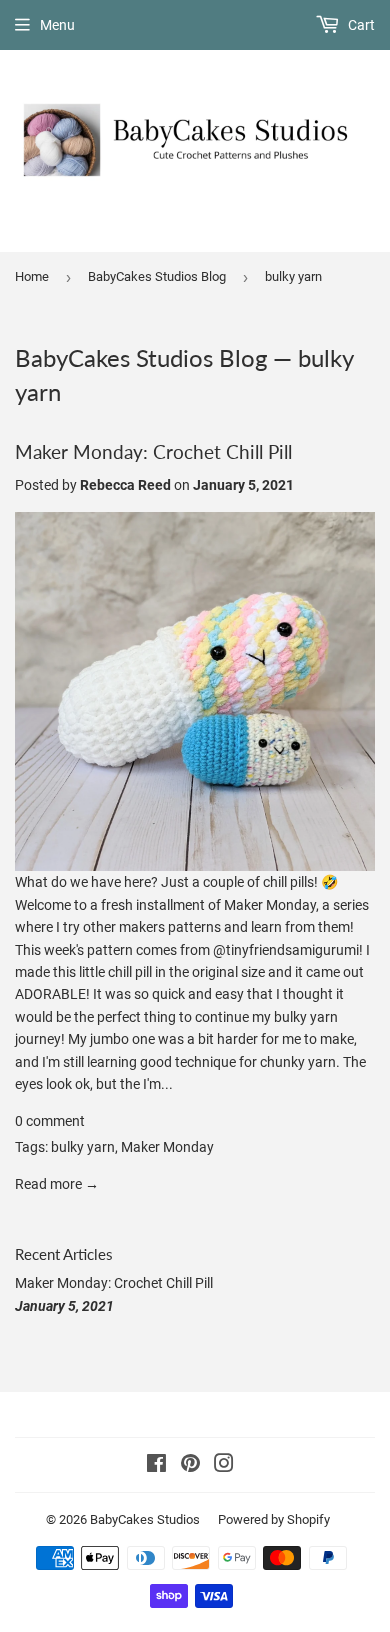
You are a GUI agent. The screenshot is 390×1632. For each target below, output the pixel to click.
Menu (57, 25)
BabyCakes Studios (145, 1519)
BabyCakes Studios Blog (157, 276)
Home (32, 276)
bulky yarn (83, 1147)
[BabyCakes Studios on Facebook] (156, 1466)
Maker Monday (167, 1147)
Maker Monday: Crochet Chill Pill (153, 452)
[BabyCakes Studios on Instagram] (224, 1466)
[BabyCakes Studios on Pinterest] (190, 1466)
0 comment (50, 1121)
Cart (360, 25)
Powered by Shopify (274, 1519)
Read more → (57, 1184)
